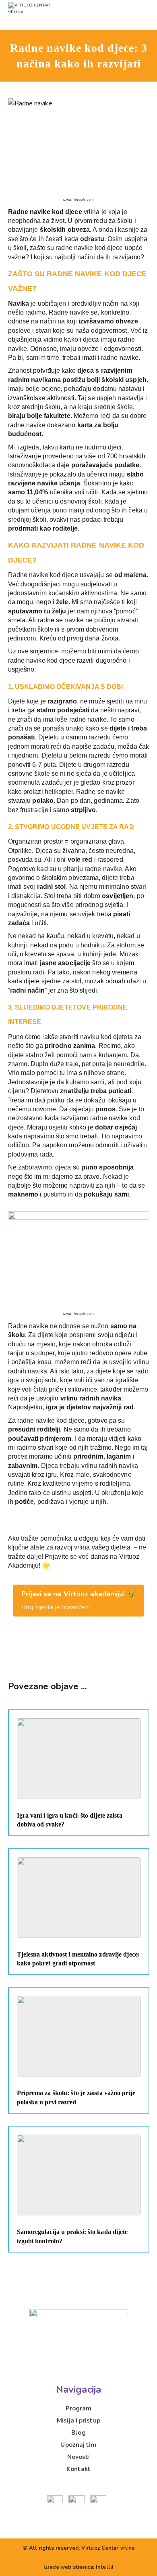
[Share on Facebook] (48, 1654)
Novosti (79, 2457)
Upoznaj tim (78, 2445)
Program (79, 2408)
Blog (78, 2433)
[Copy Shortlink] (109, 1654)
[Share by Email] (94, 1654)
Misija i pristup (78, 2421)
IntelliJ (105, 2567)
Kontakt (78, 2469)
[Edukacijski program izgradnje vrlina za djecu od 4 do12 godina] (46, 15)
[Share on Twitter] (63, 1654)
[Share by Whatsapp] (78, 1654)
